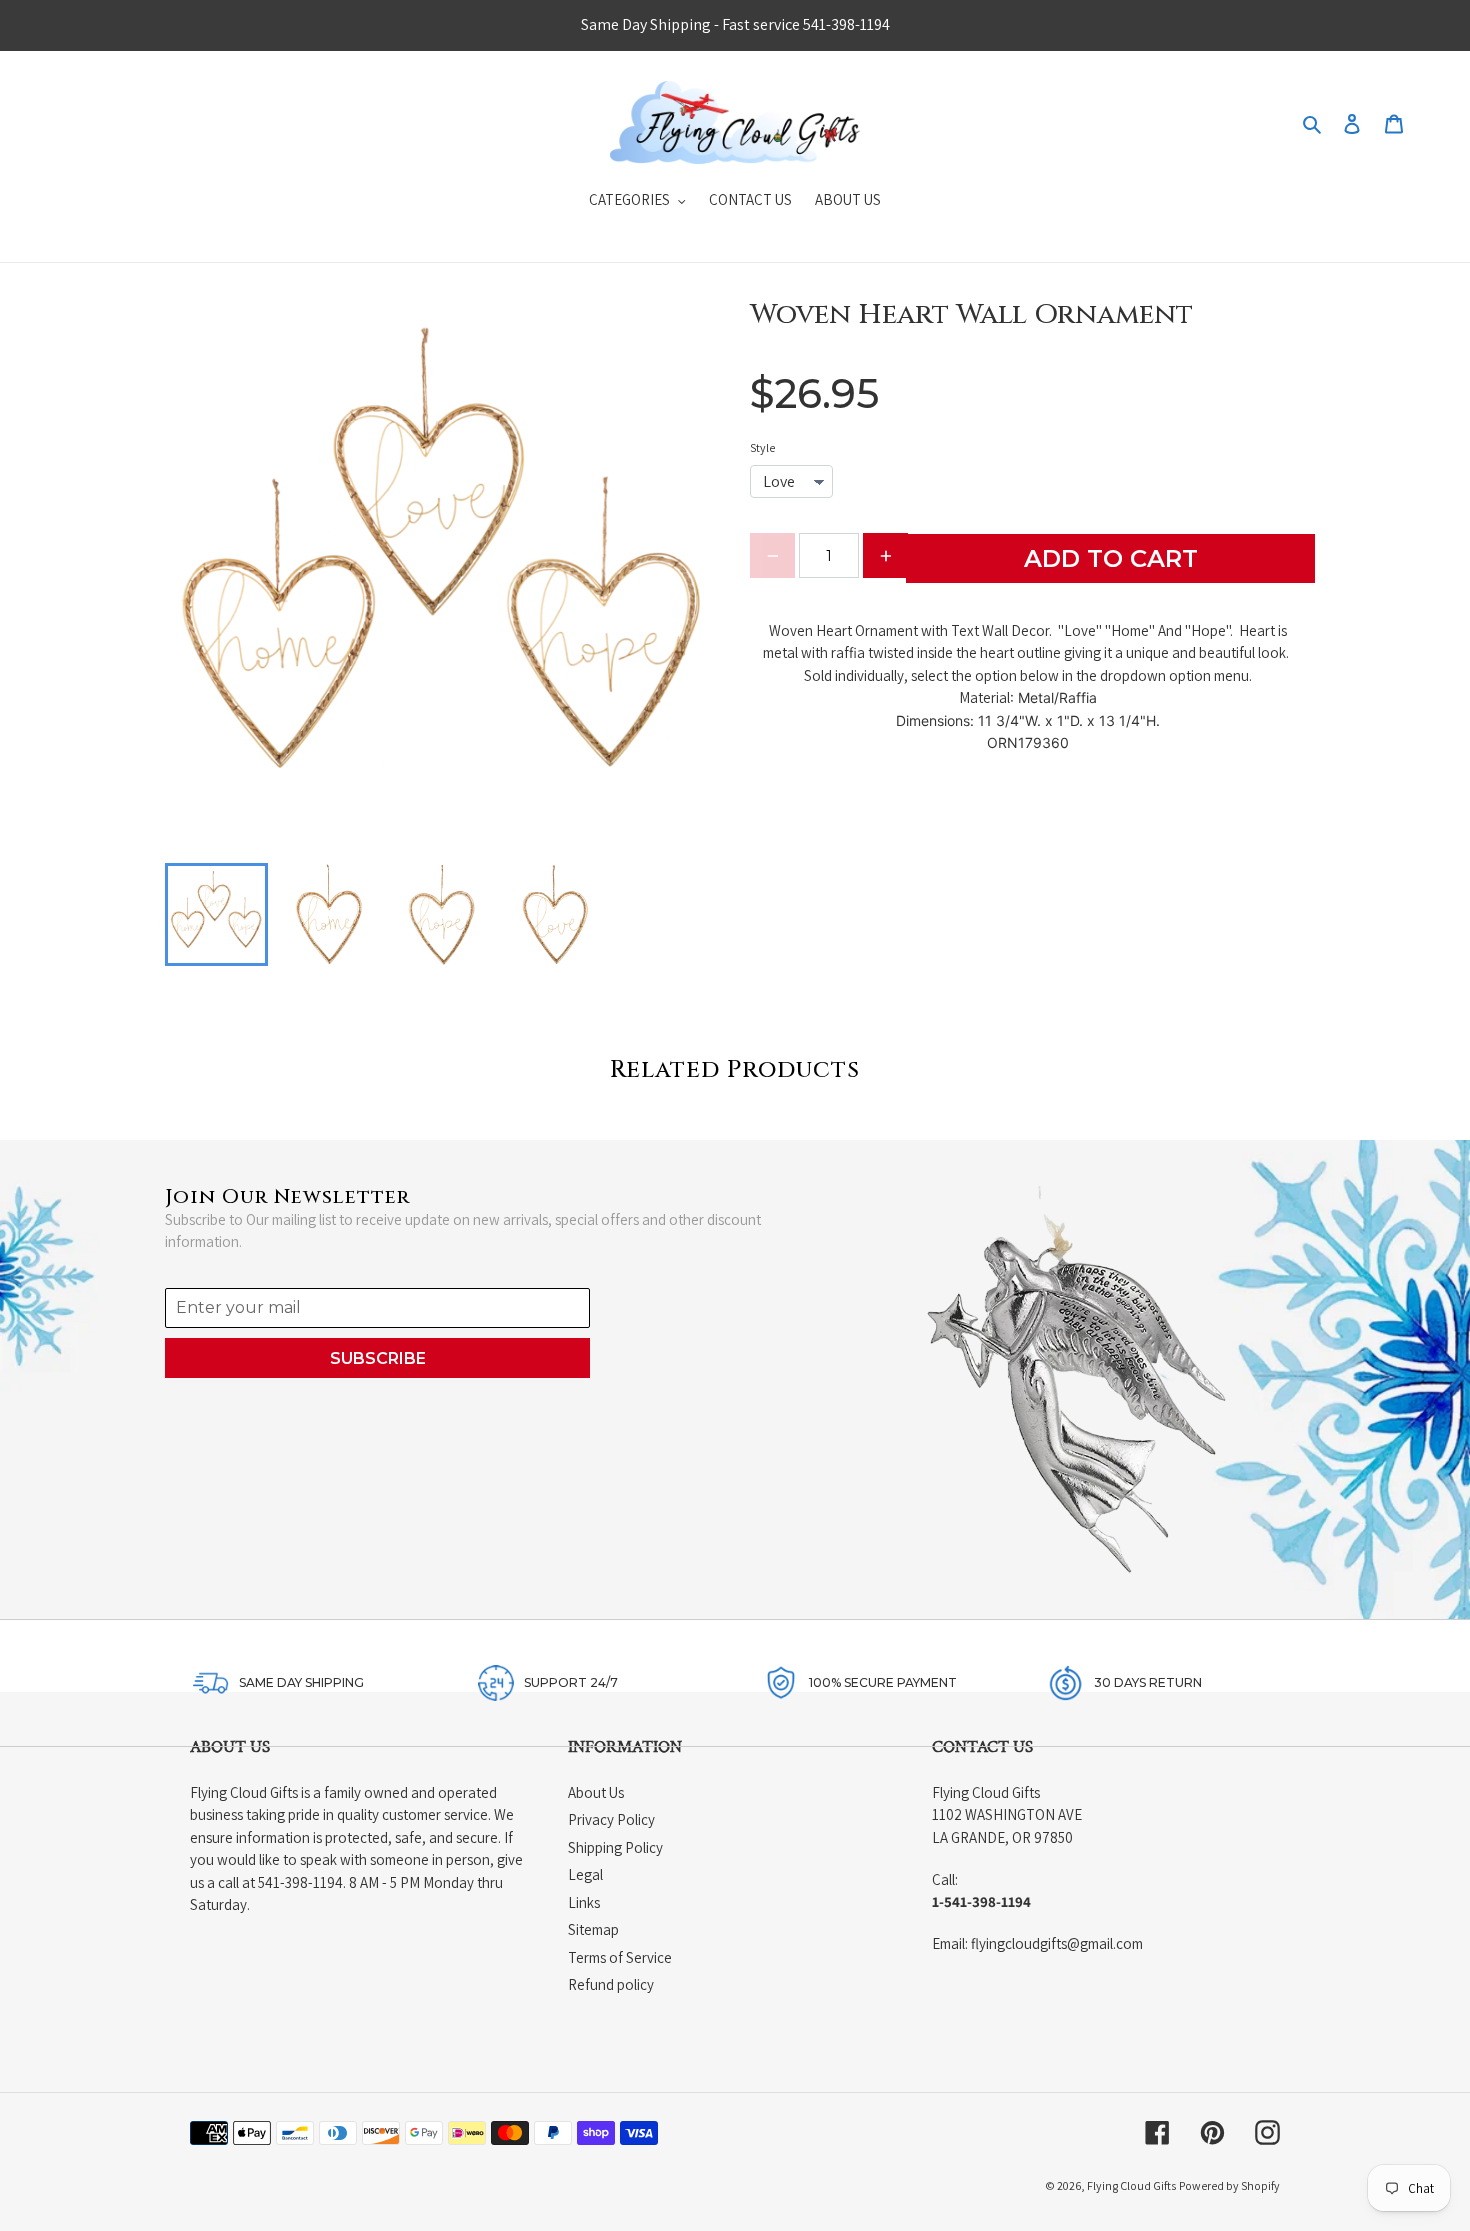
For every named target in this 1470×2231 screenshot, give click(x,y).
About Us (596, 1792)
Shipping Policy (615, 1847)
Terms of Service (620, 1957)
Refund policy (611, 1984)
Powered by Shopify (1229, 2185)
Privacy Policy (611, 1819)
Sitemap (593, 1929)
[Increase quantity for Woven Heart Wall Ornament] (885, 555)
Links (584, 1902)
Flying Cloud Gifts (1131, 2185)
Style (762, 447)
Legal (585, 1874)
